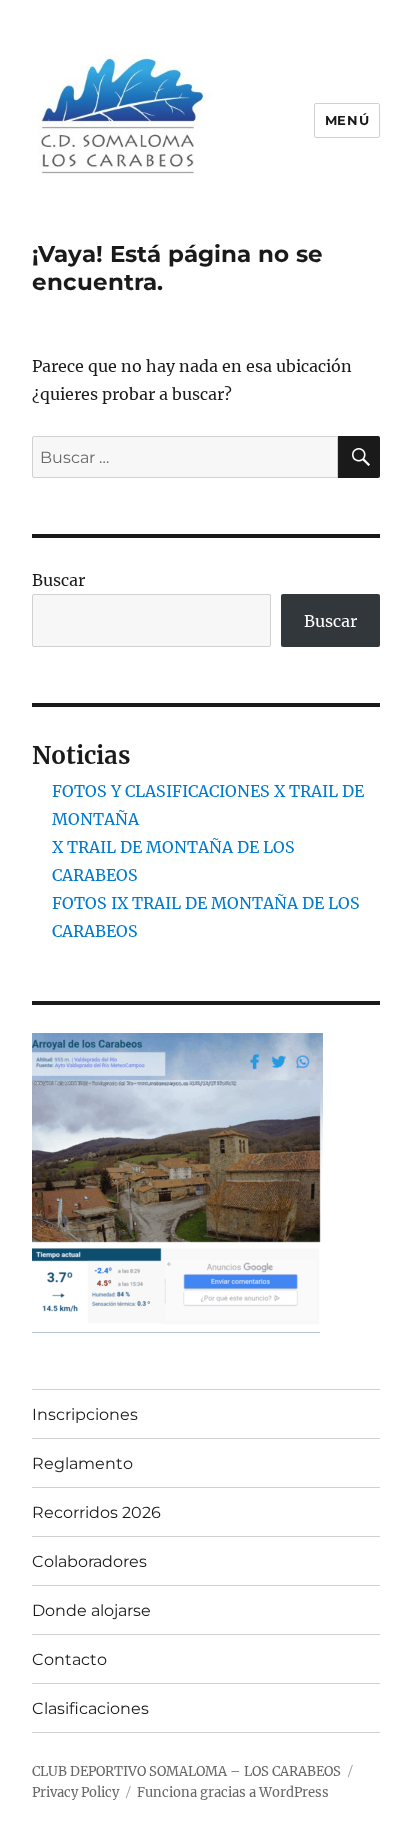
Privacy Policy (75, 1792)
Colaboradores (89, 1561)
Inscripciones (85, 1414)
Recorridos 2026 (96, 1512)
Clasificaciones (90, 1708)
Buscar (58, 580)
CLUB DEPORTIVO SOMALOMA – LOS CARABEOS (186, 1771)
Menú (347, 120)
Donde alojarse (91, 1610)
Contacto (69, 1659)
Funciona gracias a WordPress (233, 1792)
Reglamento (82, 1463)
